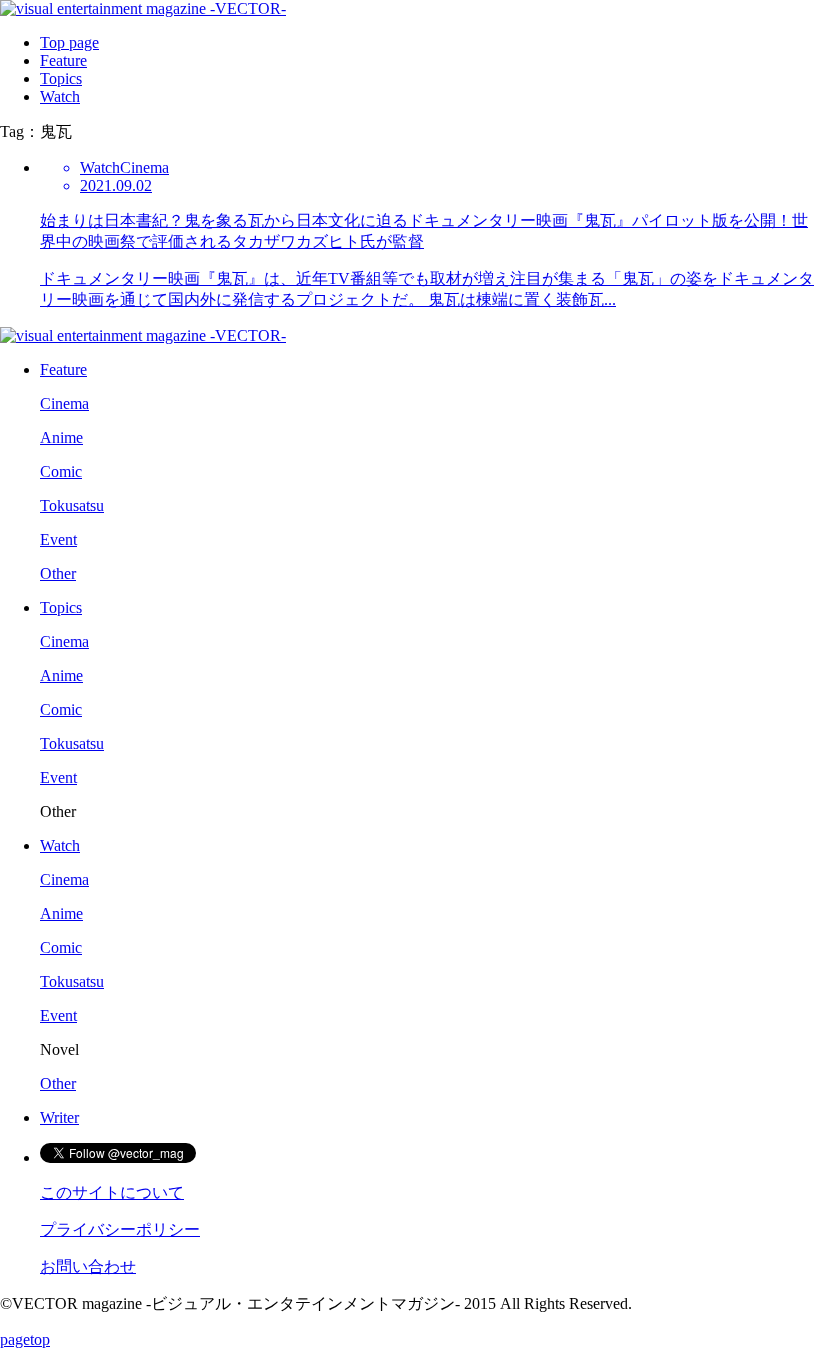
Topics (61, 78)
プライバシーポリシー (120, 1229)
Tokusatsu (72, 505)
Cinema (64, 403)
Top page (69, 42)
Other (58, 573)
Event (58, 539)
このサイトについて (112, 1192)
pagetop (25, 1339)
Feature (63, 60)
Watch (60, 96)
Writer (59, 1117)
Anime (61, 437)
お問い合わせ (88, 1266)
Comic (61, 471)
